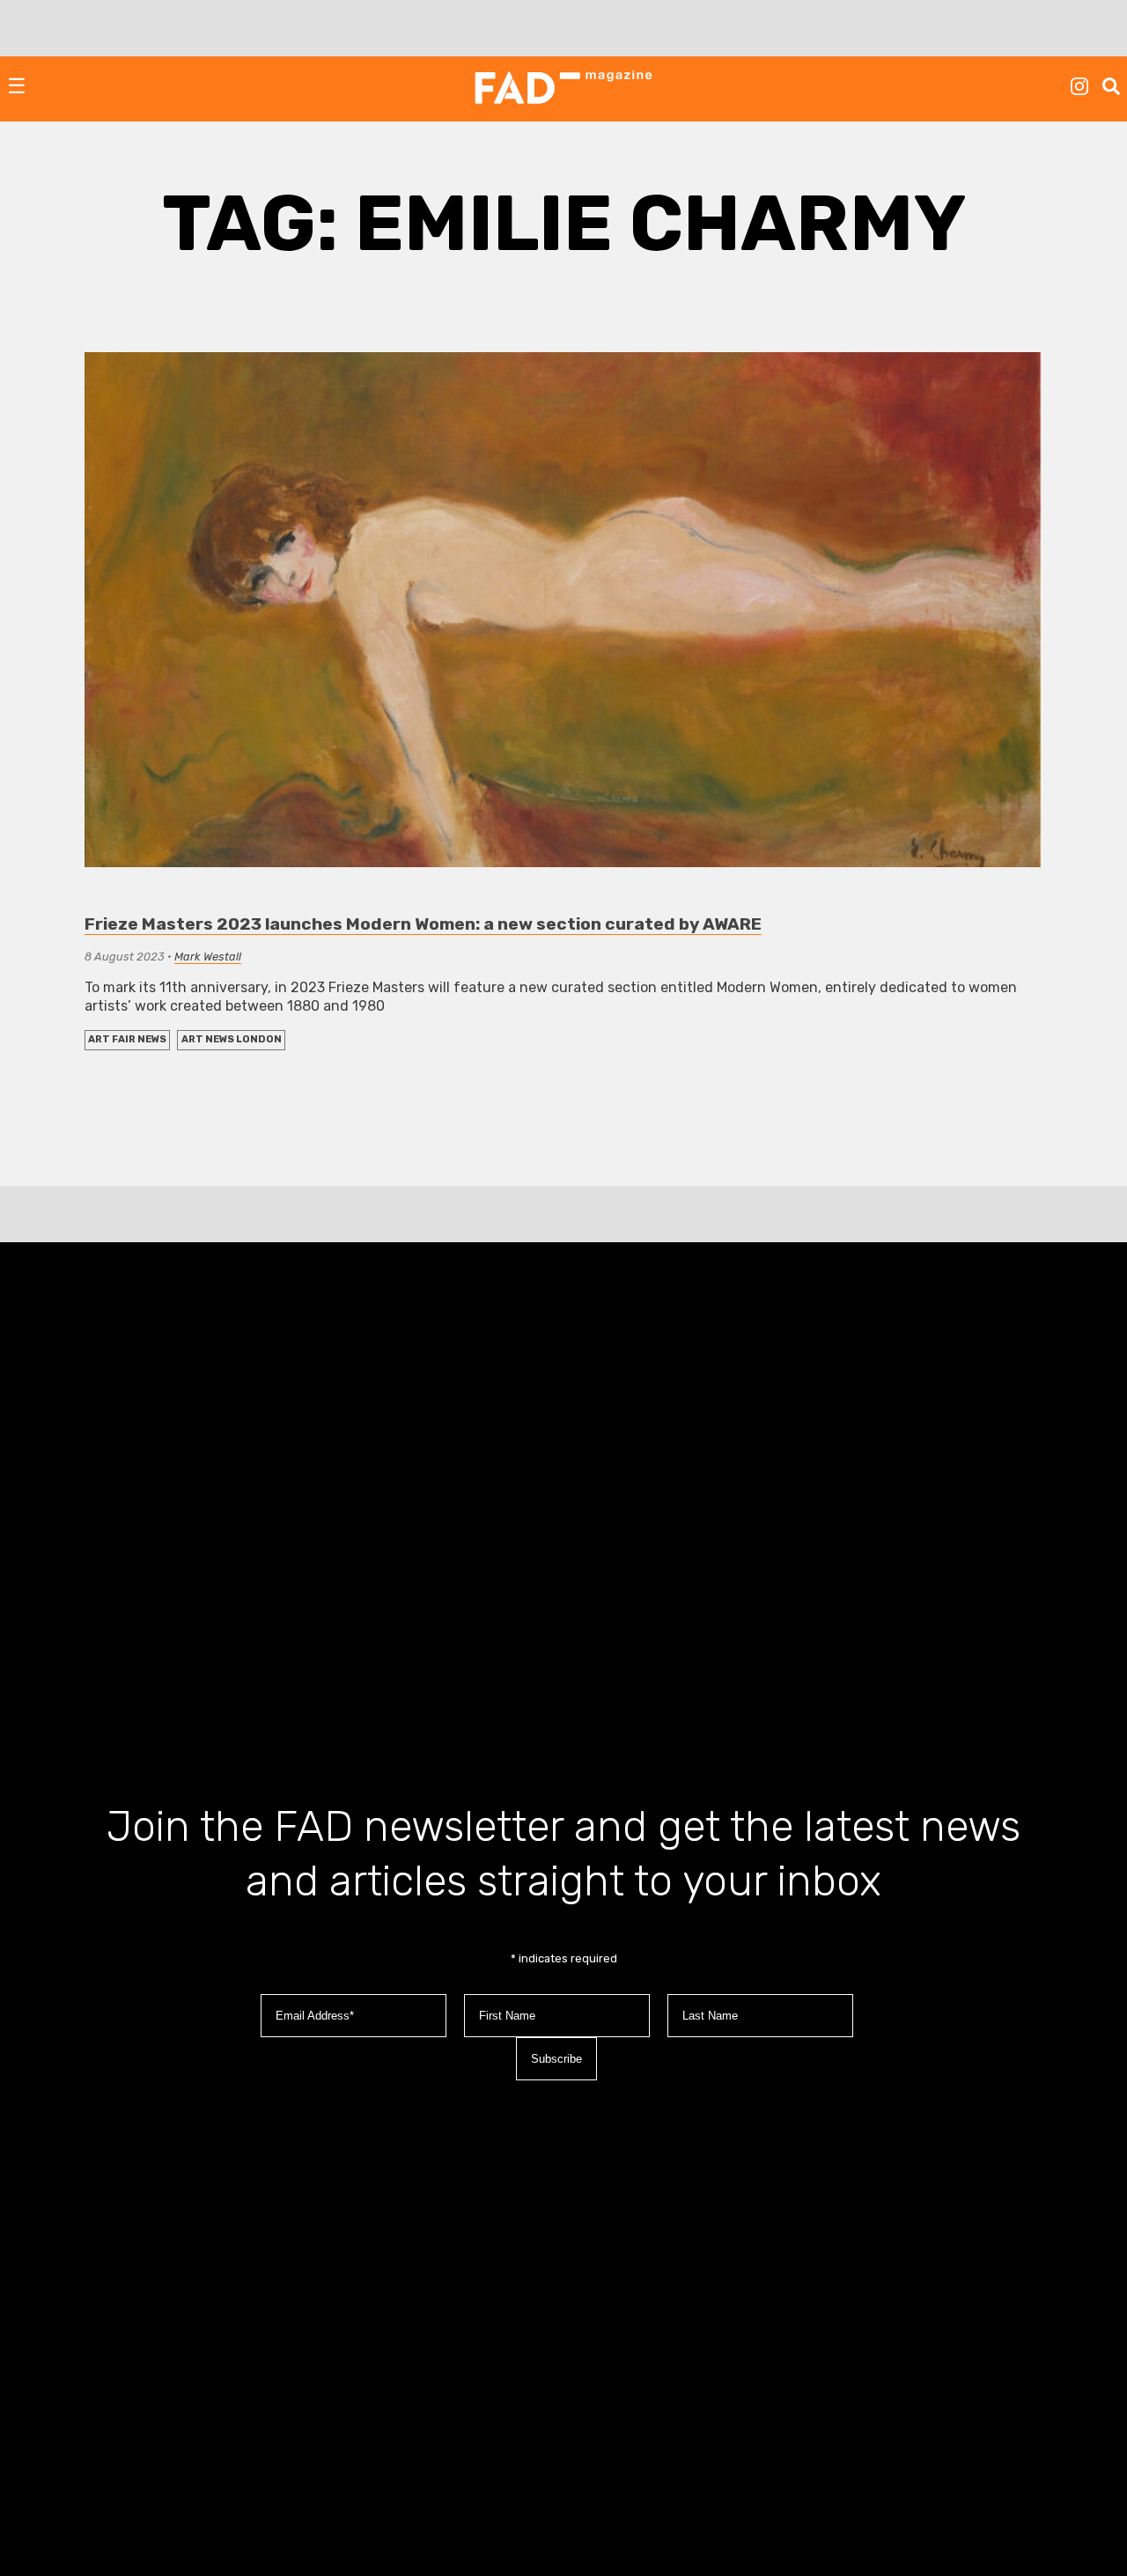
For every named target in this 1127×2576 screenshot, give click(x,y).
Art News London (232, 1039)
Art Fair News (127, 1039)
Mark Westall (208, 957)
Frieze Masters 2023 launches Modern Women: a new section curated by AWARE (423, 924)
